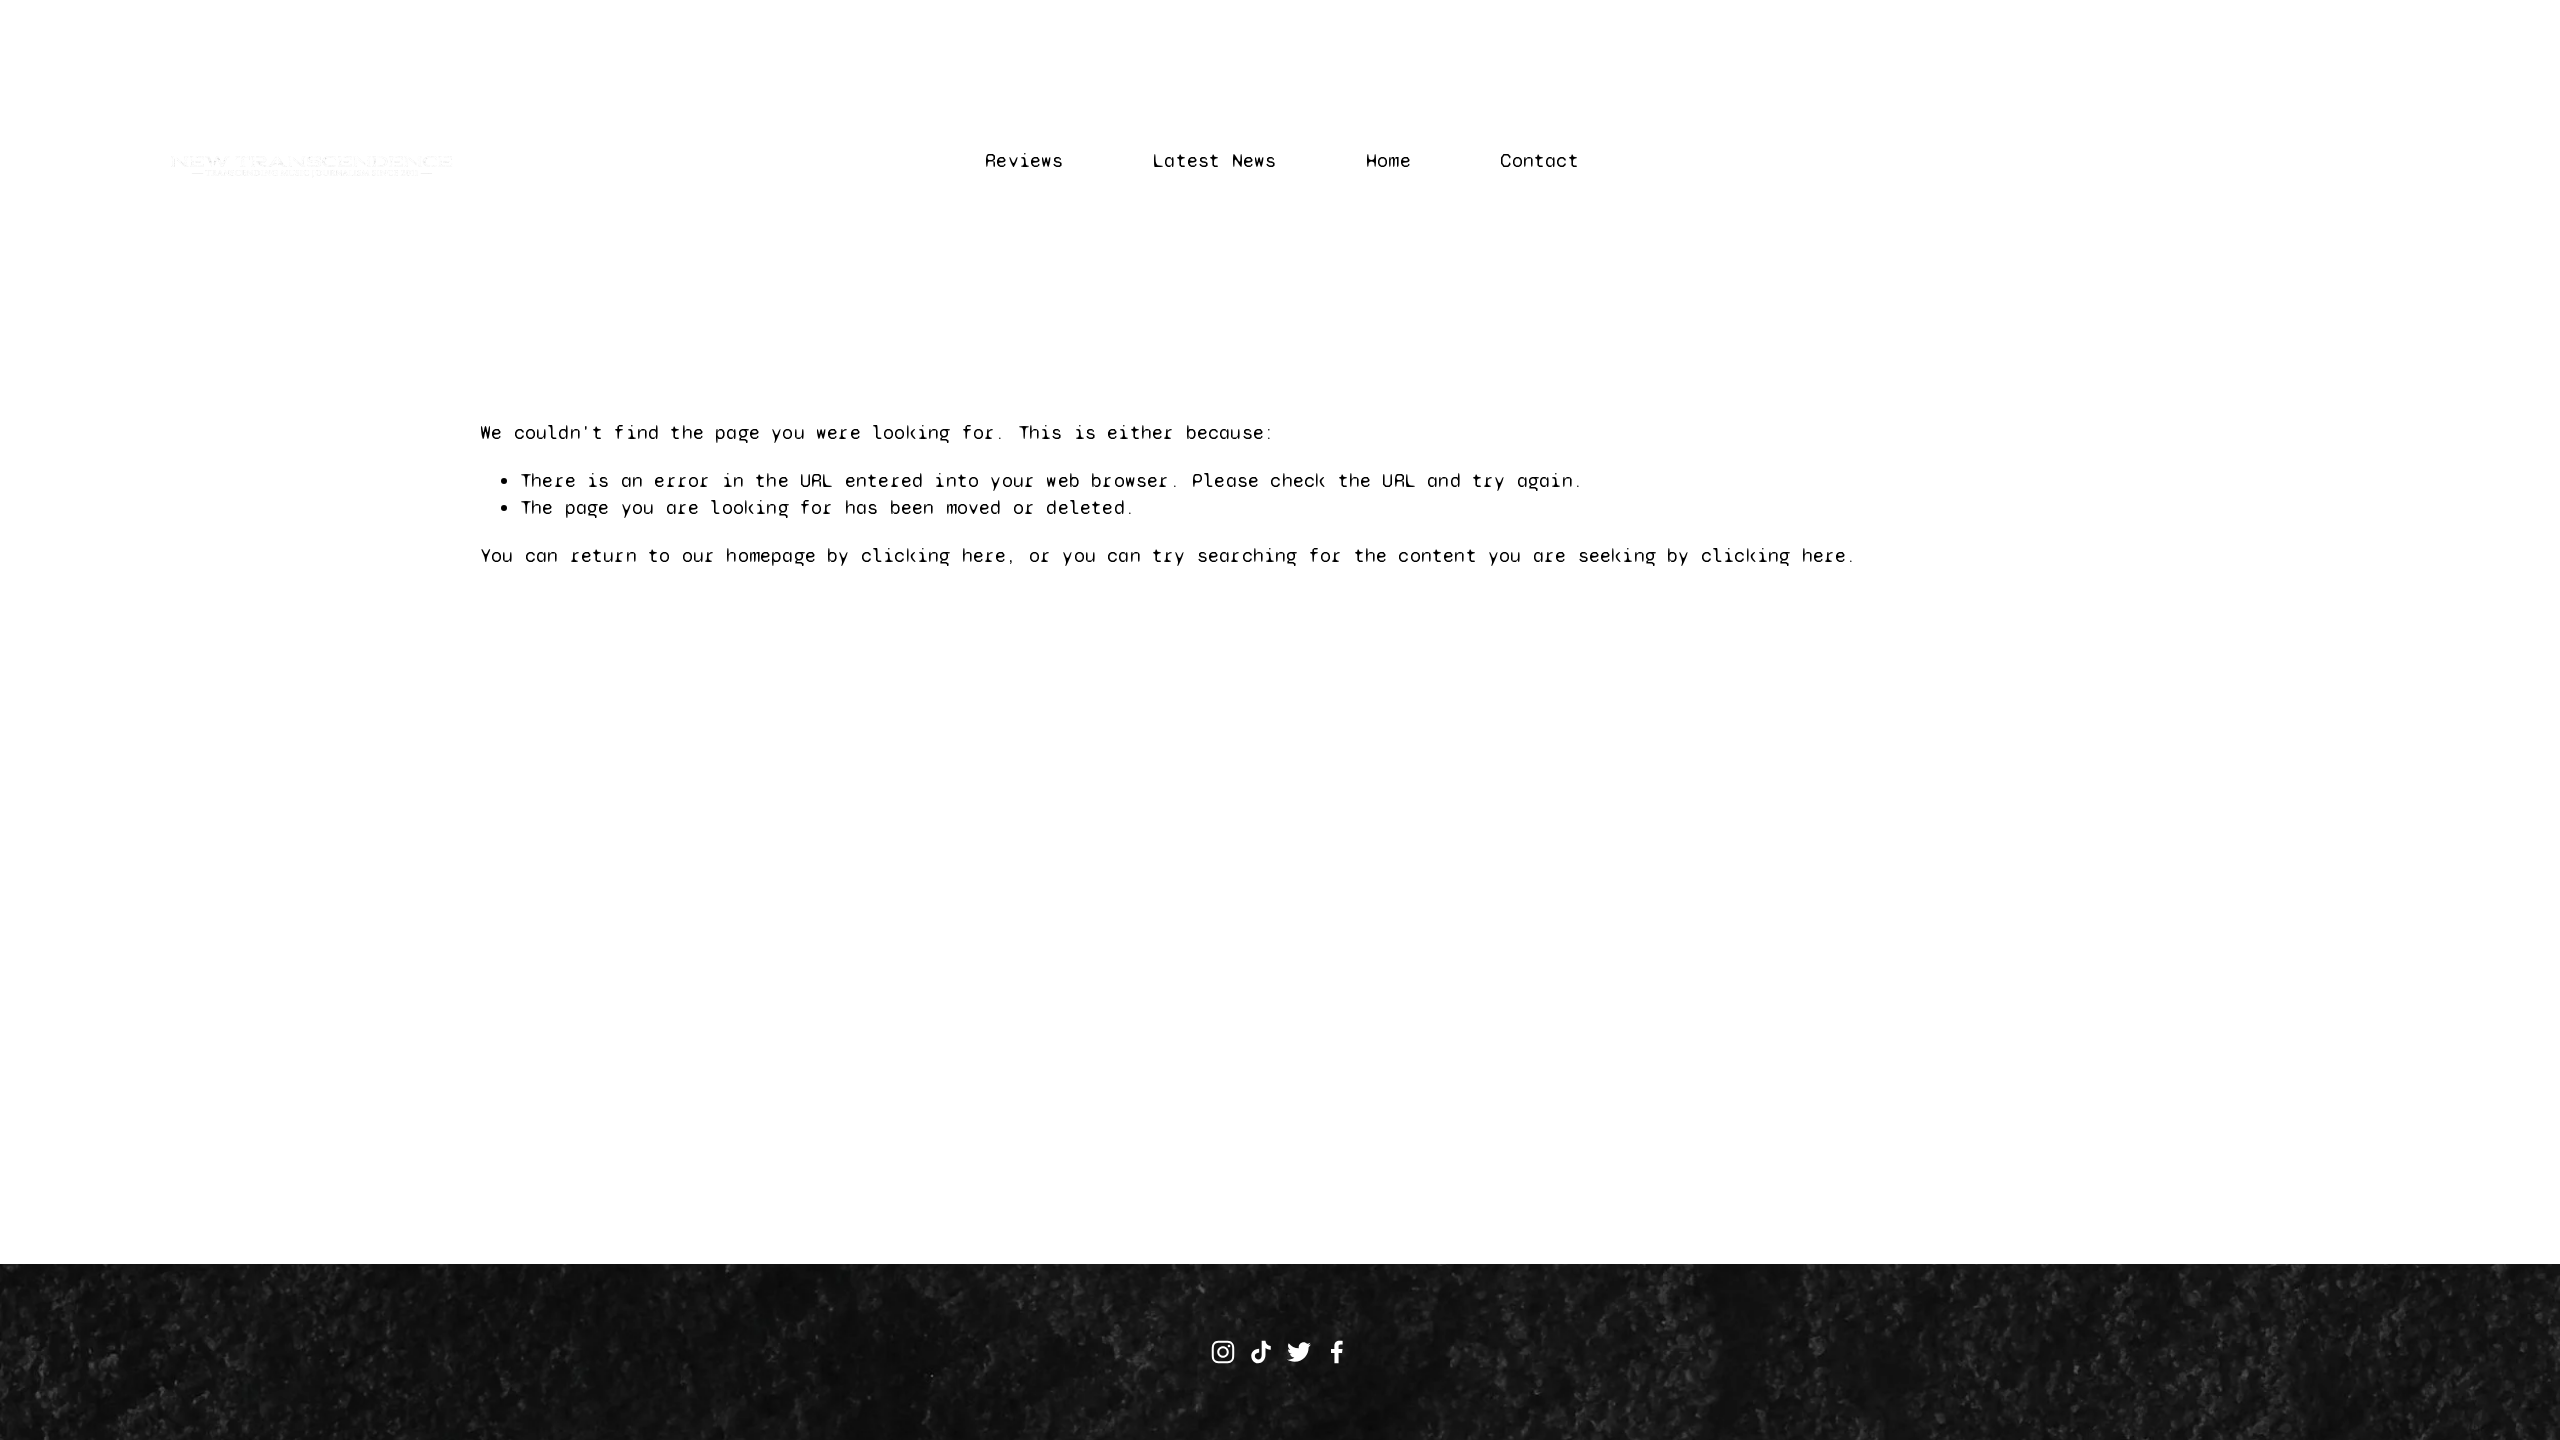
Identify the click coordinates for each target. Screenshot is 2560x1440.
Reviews (1024, 160)
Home (1388, 160)
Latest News (1214, 160)
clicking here (934, 555)
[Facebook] (1337, 1352)
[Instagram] (1223, 1352)
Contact (1539, 160)
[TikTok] (1261, 1352)
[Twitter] (1299, 1352)
